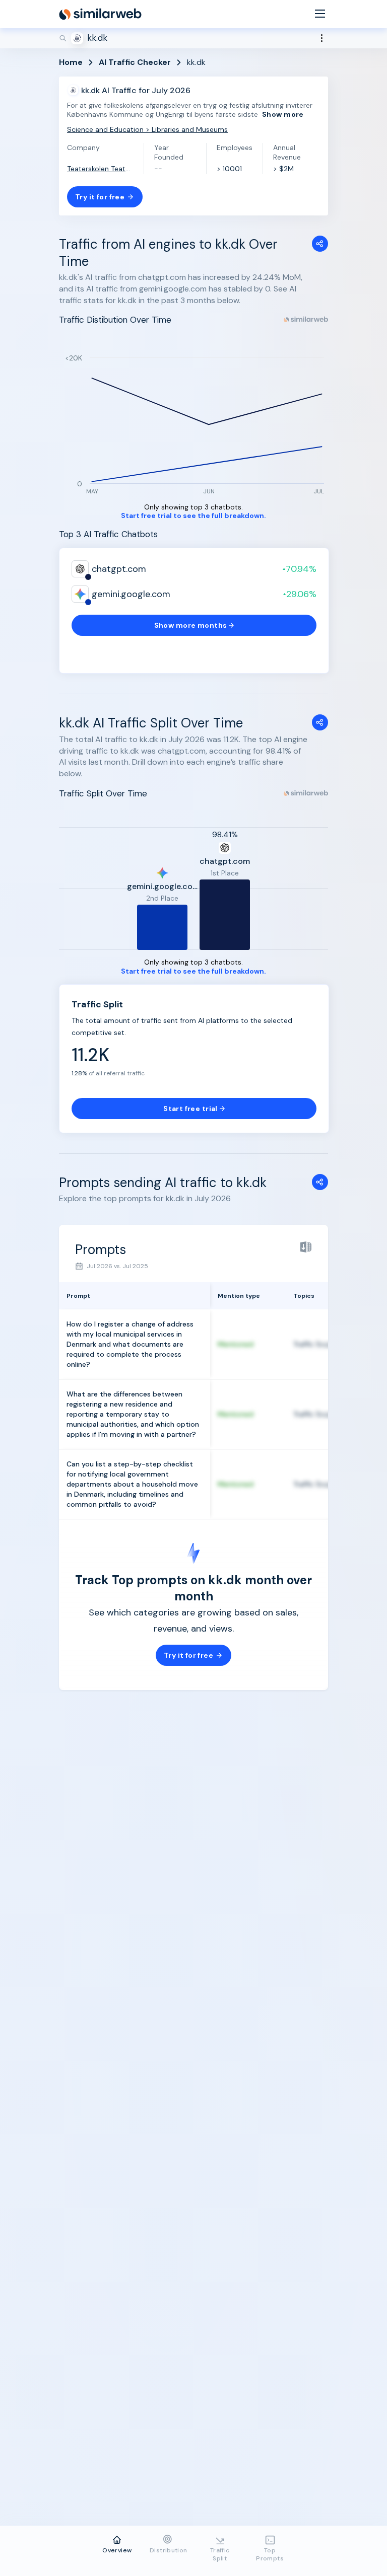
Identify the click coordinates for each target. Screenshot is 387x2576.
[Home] (100, 14)
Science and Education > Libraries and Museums (147, 129)
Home (71, 62)
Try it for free (100, 197)
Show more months (191, 625)
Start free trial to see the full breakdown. (193, 516)
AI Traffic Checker (135, 62)
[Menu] (320, 14)
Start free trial (190, 1109)
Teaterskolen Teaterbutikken (100, 169)
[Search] (193, 38)
